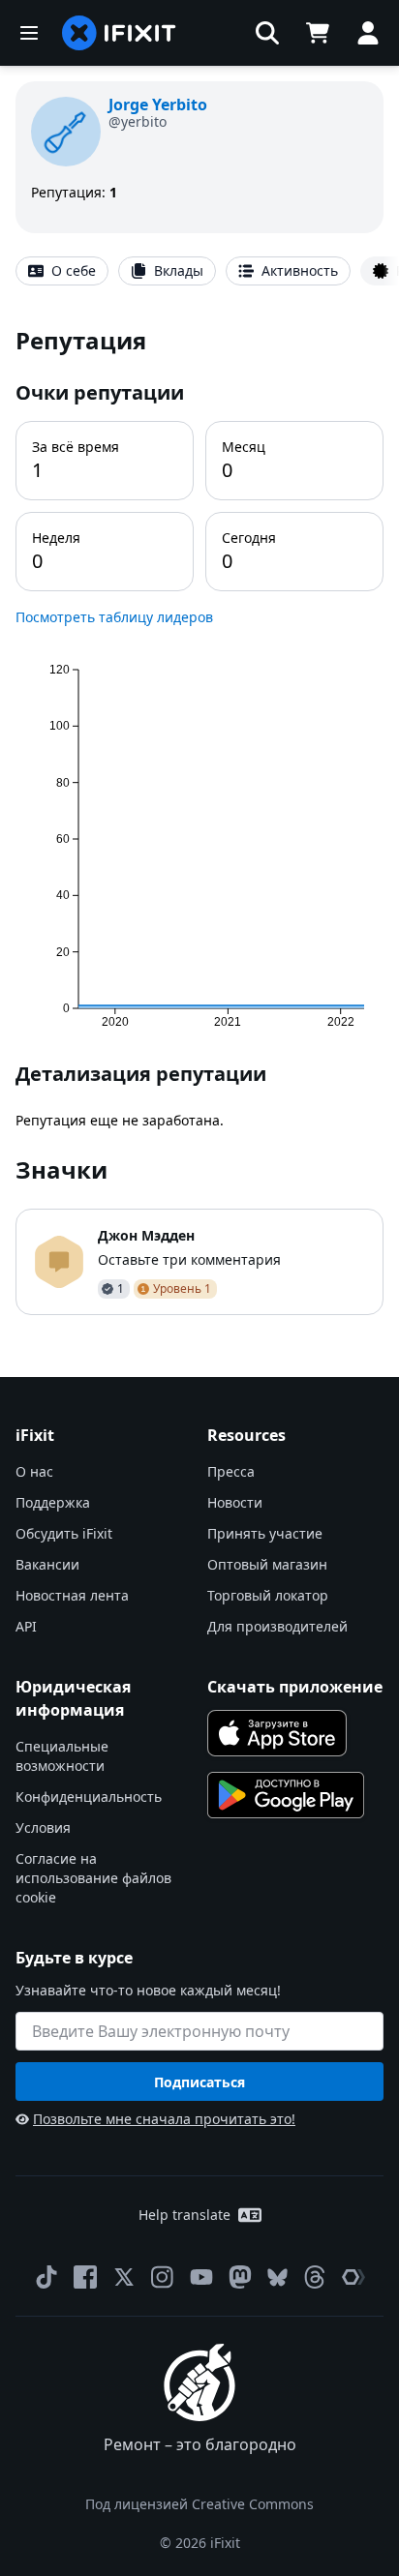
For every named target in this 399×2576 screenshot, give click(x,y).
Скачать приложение (295, 1687)
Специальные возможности (62, 1756)
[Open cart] (318, 33)
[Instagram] (163, 2277)
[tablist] (199, 271)
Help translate (184, 2215)
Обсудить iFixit (64, 1533)
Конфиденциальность (89, 1797)
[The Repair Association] (353, 2277)
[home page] (119, 33)
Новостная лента (72, 1595)
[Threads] (315, 2277)
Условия (43, 1827)
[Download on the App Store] (277, 1733)
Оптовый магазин (267, 1564)
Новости (235, 1502)
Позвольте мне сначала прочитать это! (164, 2119)
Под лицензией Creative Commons (199, 2504)
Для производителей (277, 1626)
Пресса (231, 1471)
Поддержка (53, 1502)
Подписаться (199, 2082)
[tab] (62, 271)
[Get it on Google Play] (286, 1795)
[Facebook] (85, 2277)
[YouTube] (201, 2277)
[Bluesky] (277, 2277)
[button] (267, 33)
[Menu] (29, 33)
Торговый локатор (268, 1595)
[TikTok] (46, 2277)
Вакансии (47, 1564)
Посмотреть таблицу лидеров (114, 617)
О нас (34, 1471)
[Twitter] (124, 2277)
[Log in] (368, 33)
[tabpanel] (199, 820)
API (26, 1626)
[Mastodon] (240, 2277)
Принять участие (265, 1533)
